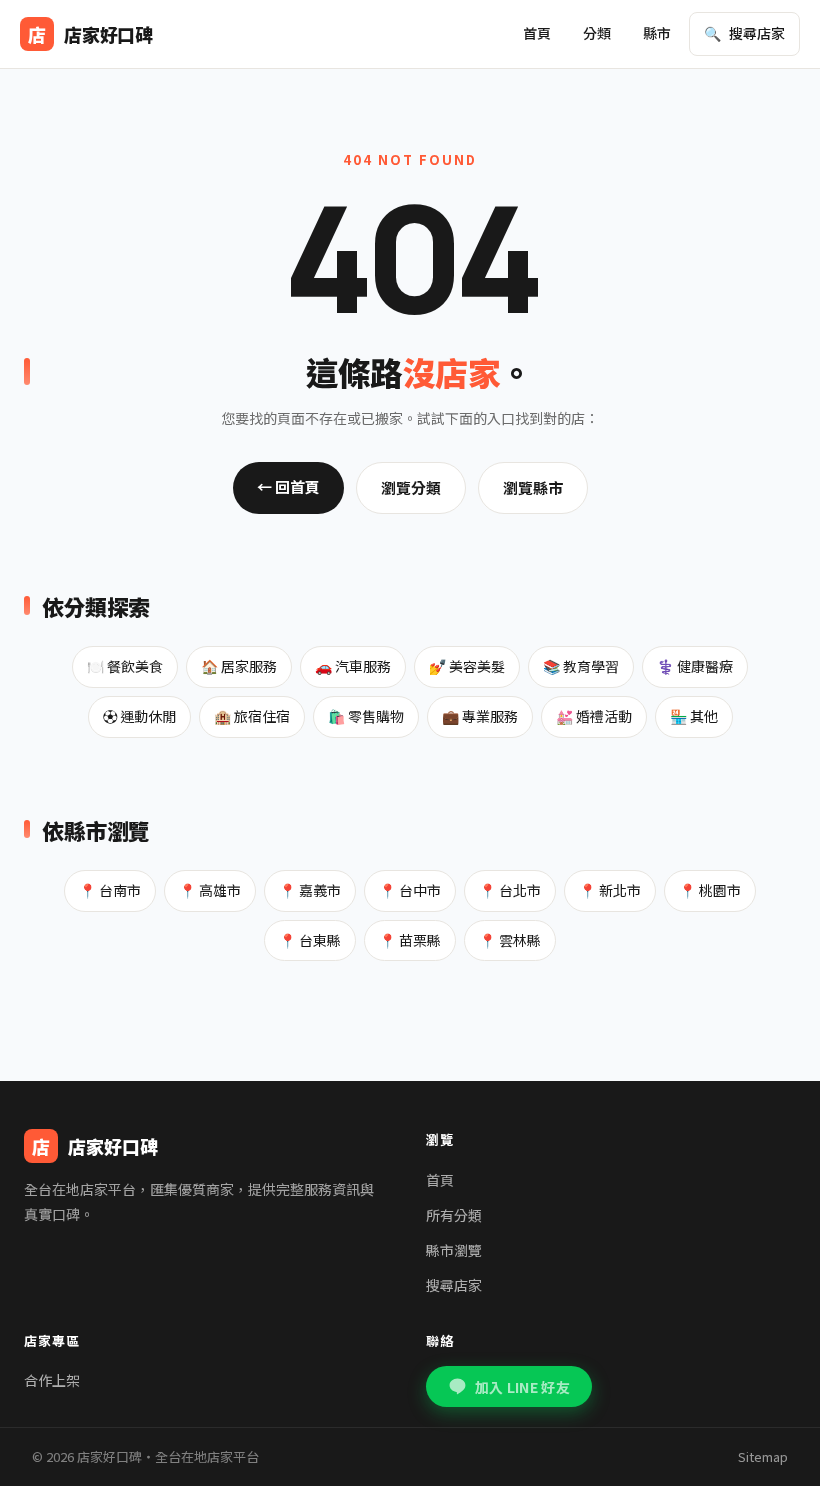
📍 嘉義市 (310, 890)
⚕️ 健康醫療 (695, 666)
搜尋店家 (454, 1285)
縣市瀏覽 (454, 1250)
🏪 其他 (694, 716)
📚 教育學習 (581, 666)
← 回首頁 (288, 486)
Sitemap (763, 1456)
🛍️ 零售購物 (366, 716)
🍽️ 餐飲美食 (125, 666)
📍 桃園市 (710, 890)
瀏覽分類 (411, 487)
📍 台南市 (110, 890)
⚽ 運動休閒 (139, 716)
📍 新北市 (610, 890)
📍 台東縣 (310, 940)
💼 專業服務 (480, 716)
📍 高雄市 (210, 890)
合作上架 (52, 1380)
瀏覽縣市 (533, 487)
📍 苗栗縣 (410, 940)
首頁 (537, 33)
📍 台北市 (510, 890)
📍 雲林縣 (510, 940)
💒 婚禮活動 (594, 716)
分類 (597, 33)
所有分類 (454, 1215)
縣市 (657, 33)
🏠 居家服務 (239, 666)
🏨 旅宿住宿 (252, 716)
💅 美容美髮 (467, 666)
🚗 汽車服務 (353, 666)
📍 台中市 (410, 890)
